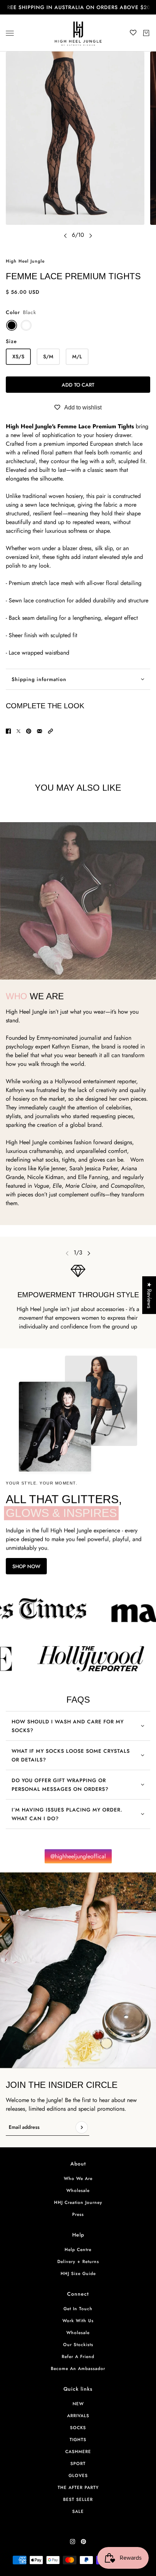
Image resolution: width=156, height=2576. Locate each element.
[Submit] (82, 2127)
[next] (91, 235)
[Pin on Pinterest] (29, 731)
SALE (78, 2511)
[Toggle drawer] (10, 33)
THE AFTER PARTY (78, 2488)
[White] (26, 325)
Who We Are (78, 2179)
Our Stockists (78, 2345)
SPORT (78, 2464)
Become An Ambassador (78, 2369)
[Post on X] (19, 731)
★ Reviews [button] (149, 1295)
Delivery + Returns (78, 2262)
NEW (78, 2404)
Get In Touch (78, 2309)
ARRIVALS (78, 2416)
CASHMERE (78, 2452)
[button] (50, 731)
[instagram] (73, 2542)
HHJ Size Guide (78, 2274)
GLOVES (78, 2476)
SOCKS (78, 2428)
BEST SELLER (78, 2499)
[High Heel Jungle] (78, 33)
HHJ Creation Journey (78, 2202)
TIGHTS (78, 2440)
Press (78, 2214)
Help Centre (78, 2250)
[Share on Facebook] (8, 731)
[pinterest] (83, 2542)
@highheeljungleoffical (78, 1856)
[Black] (12, 325)
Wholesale (78, 2190)
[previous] (65, 235)
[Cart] (146, 33)
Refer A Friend (78, 2357)
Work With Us (78, 2321)
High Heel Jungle (25, 261)
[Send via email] (40, 731)
